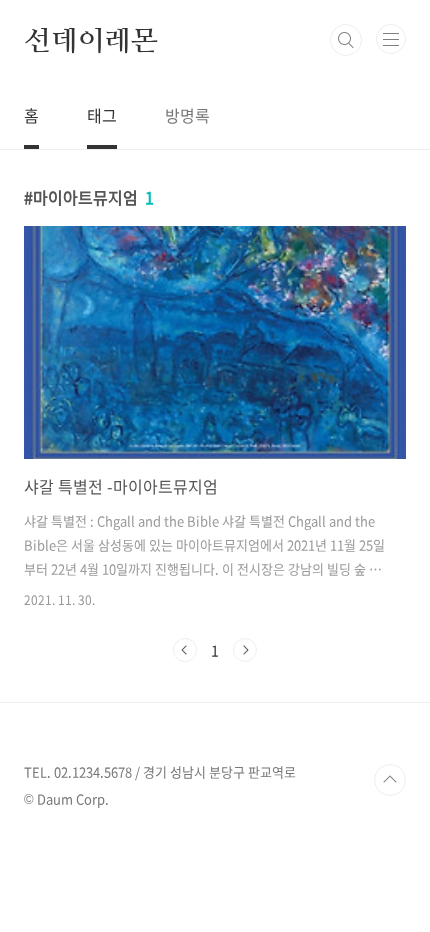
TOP (390, 780)
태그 (102, 115)
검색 (346, 40)
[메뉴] (391, 39)
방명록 (187, 115)
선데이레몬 (91, 40)
